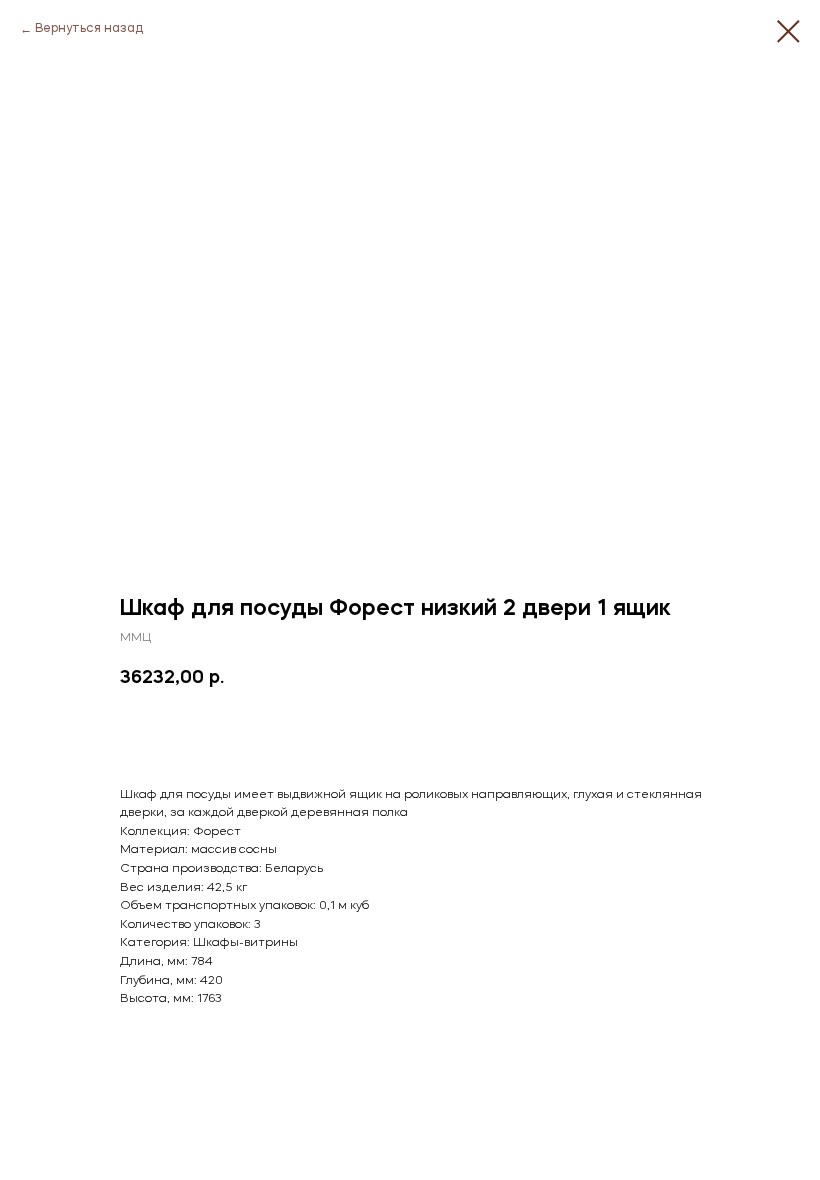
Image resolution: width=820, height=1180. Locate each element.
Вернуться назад (89, 29)
